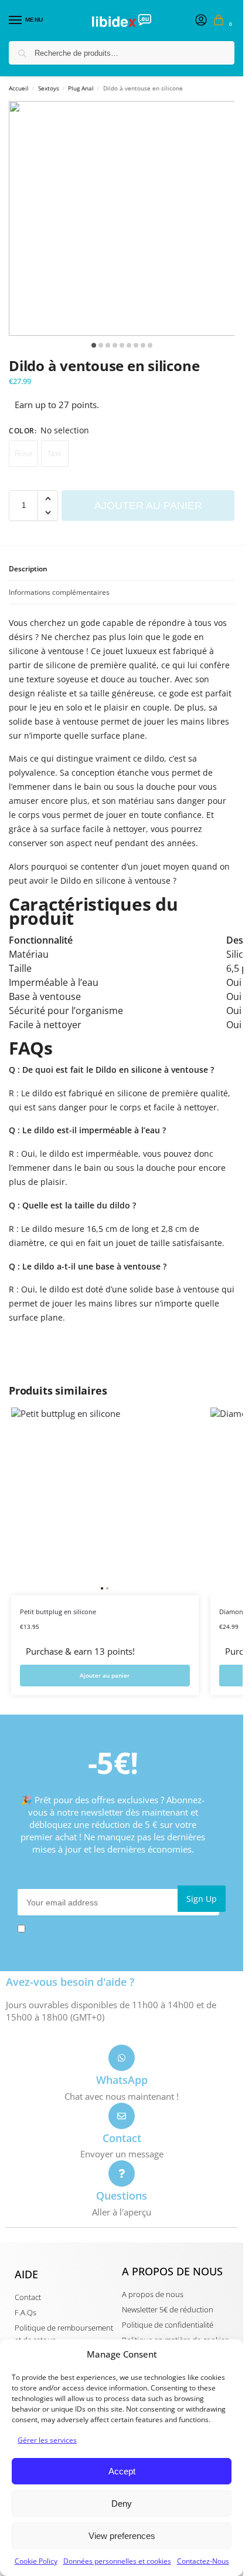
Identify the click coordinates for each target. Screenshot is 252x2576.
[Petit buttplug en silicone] (105, 1501)
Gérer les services (47, 2440)
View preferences (122, 2536)
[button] (221, 21)
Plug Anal (81, 88)
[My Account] (201, 21)
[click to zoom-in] (126, 218)
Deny (122, 2503)
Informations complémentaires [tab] (59, 592)
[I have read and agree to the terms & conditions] (122, 1929)
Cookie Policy (36, 2561)
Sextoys (49, 88)
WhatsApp (122, 2080)
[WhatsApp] (122, 2058)
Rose (23, 454)
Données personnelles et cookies (117, 2561)
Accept (122, 2471)
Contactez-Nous (203, 2561)
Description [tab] (28, 569)
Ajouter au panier (148, 506)
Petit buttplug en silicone (58, 1612)
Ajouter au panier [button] (105, 1675)
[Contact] (122, 2116)
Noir (55, 454)
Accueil (19, 88)
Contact (122, 2138)
